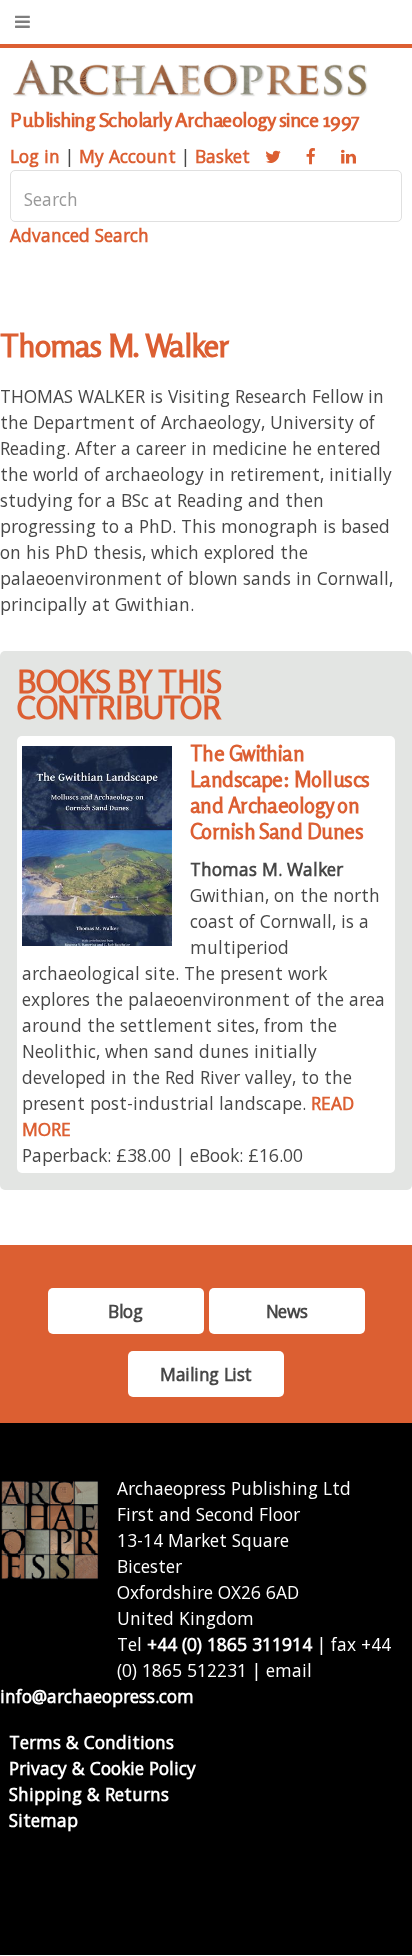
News (286, 1311)
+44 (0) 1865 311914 (229, 1644)
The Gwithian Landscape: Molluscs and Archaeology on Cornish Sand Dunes (280, 792)
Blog (125, 1311)
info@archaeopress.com (97, 1696)
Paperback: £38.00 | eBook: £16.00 (162, 1155)
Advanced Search (79, 235)
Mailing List (206, 1374)
